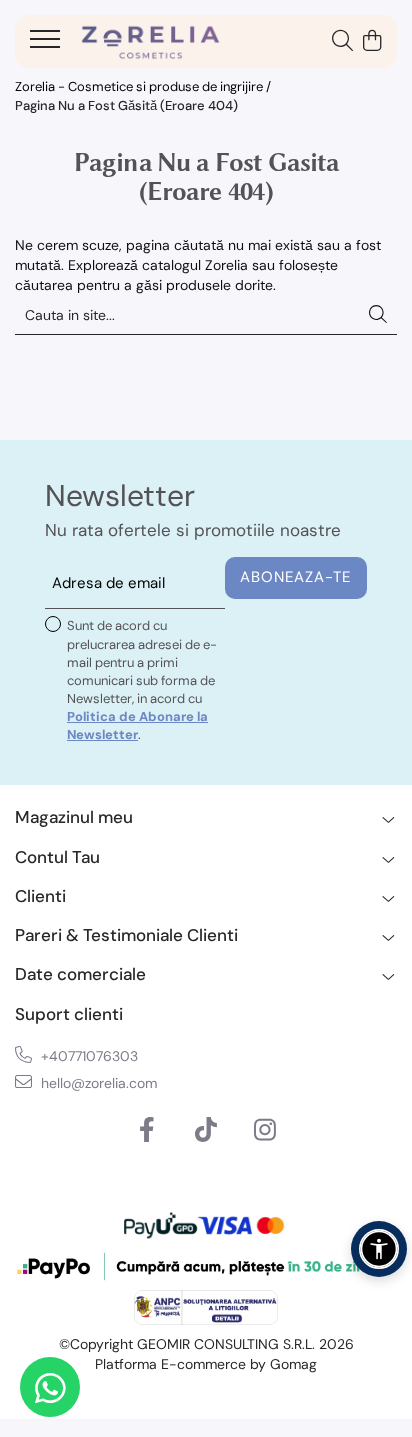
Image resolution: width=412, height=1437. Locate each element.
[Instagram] (265, 1131)
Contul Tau (57, 857)
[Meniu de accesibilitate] (379, 1249)
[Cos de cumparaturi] (371, 42)
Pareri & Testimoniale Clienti (126, 935)
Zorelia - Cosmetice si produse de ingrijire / (144, 86)
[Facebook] (147, 1131)
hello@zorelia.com (97, 1083)
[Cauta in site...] (342, 42)
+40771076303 (87, 1056)
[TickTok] (206, 1131)
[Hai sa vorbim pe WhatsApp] (50, 1387)
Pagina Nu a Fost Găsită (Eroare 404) (126, 105)
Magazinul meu (74, 817)
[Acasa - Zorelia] (150, 42)
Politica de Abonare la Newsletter (137, 725)
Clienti (40, 896)
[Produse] (47, 45)
